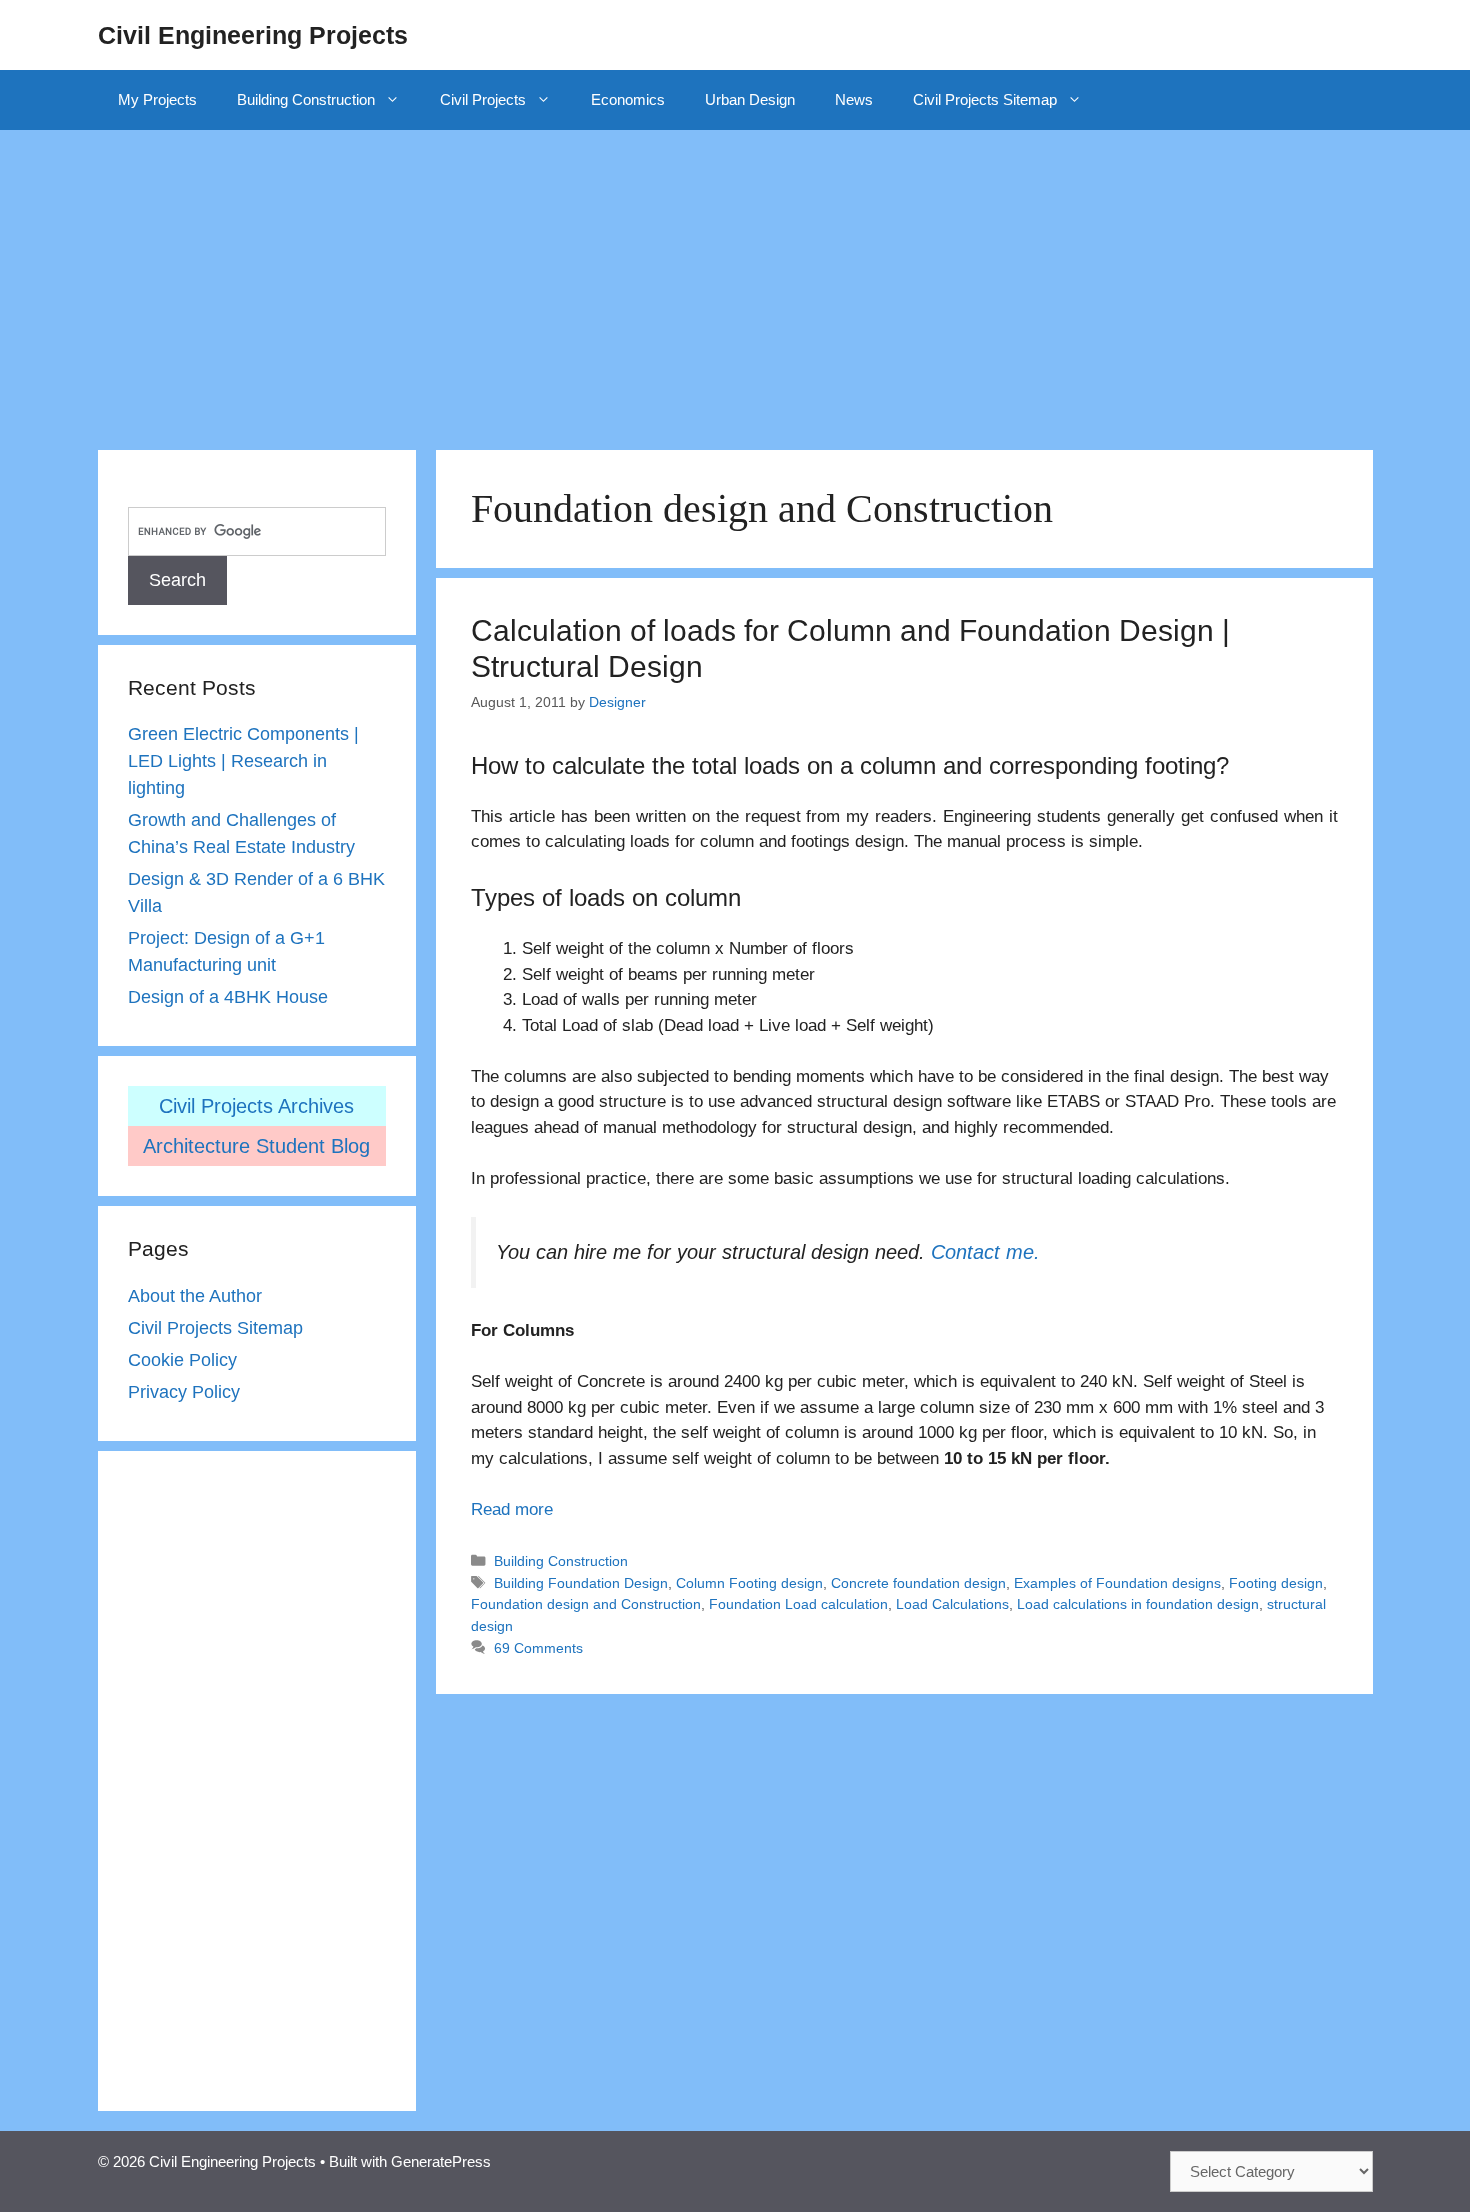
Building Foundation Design (581, 1583)
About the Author (195, 1296)
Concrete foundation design (918, 1583)
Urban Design (750, 99)
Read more (512, 1509)
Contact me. (985, 1252)
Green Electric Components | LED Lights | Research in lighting (243, 761)
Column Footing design (749, 1583)
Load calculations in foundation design (1138, 1604)
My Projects (157, 99)
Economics (628, 99)
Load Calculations (952, 1604)
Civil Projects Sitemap (985, 99)
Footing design (1276, 1583)
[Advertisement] (735, 280)
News (854, 99)
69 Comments (538, 1648)
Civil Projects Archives (256, 1106)
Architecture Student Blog (256, 1146)
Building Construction (306, 99)
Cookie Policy (182, 1360)
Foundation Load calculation (798, 1604)
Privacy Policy (184, 1392)
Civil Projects (483, 99)
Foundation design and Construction (586, 1604)
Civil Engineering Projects (253, 35)
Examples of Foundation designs (1117, 1583)
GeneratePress (441, 2161)
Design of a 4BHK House (228, 997)
